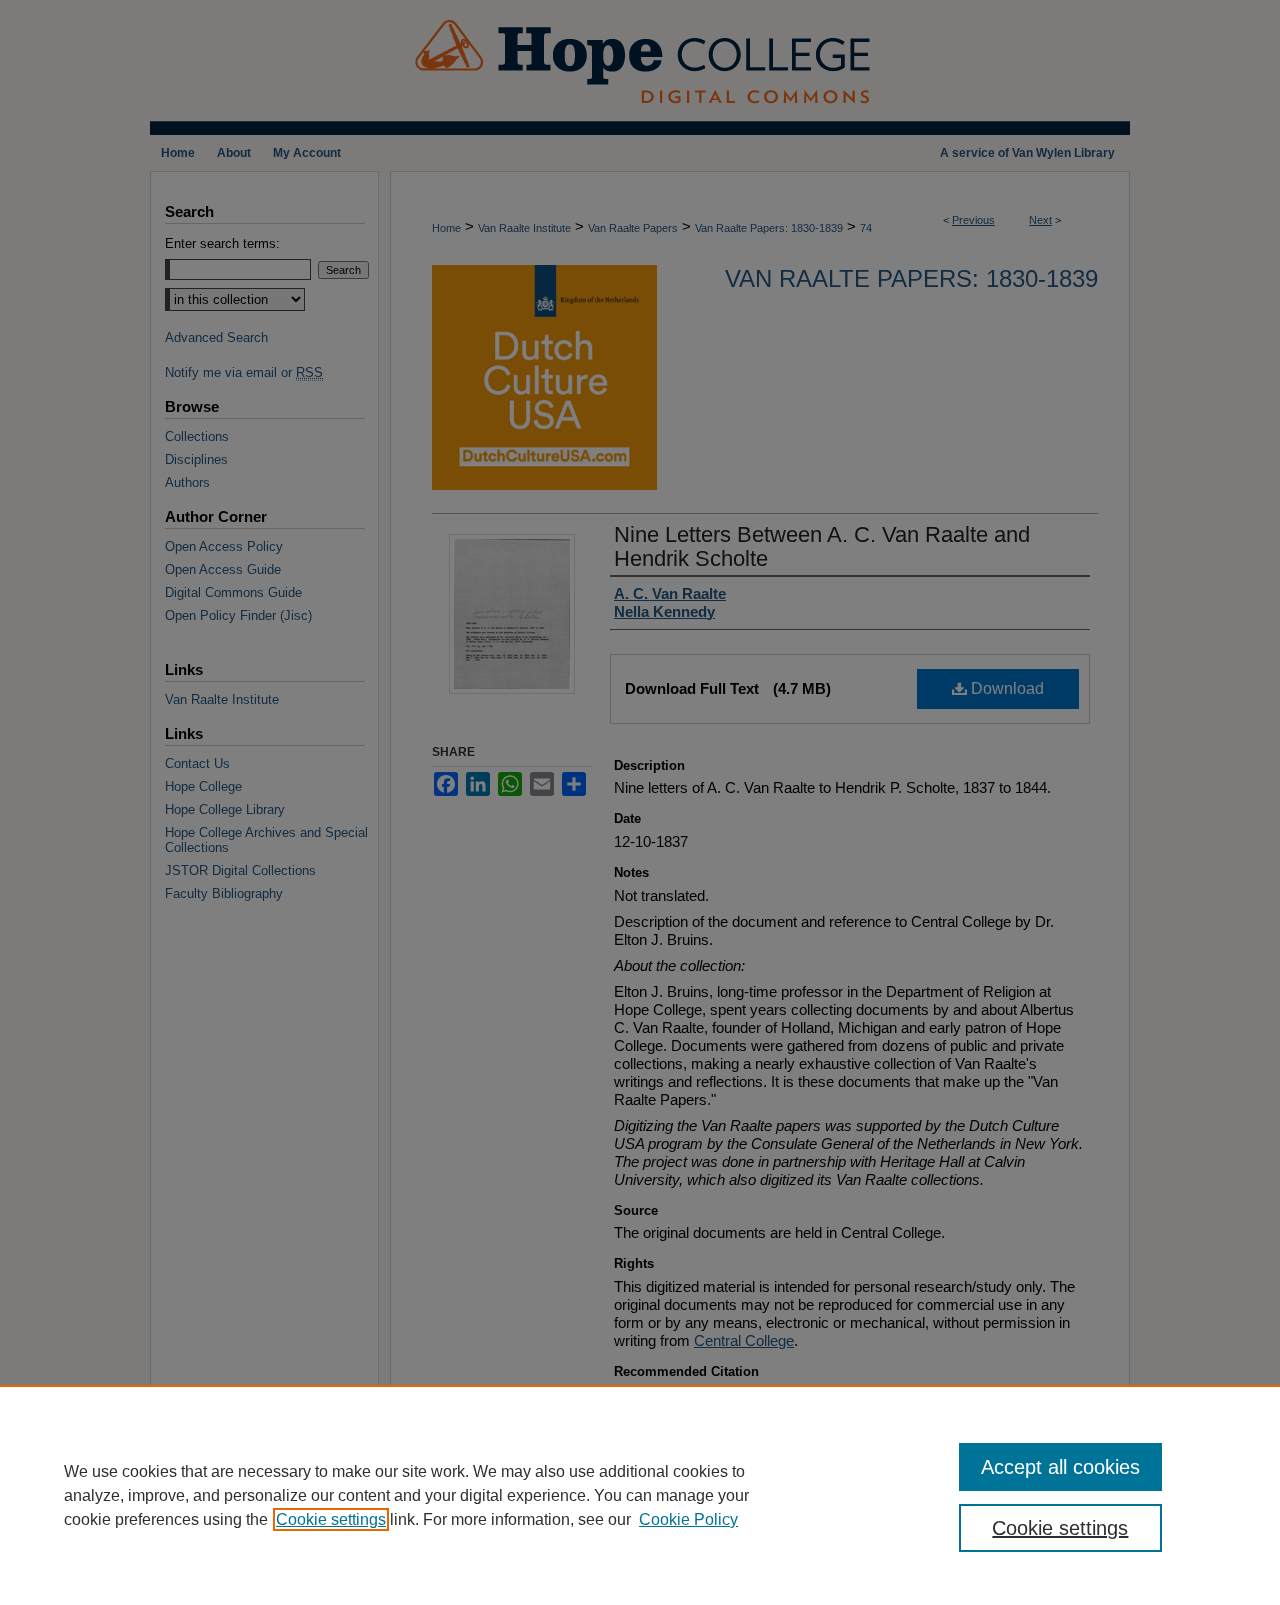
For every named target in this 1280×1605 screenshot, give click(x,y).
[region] (640, 1495)
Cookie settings (331, 1519)
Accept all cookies (1060, 1467)
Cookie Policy (688, 1519)
